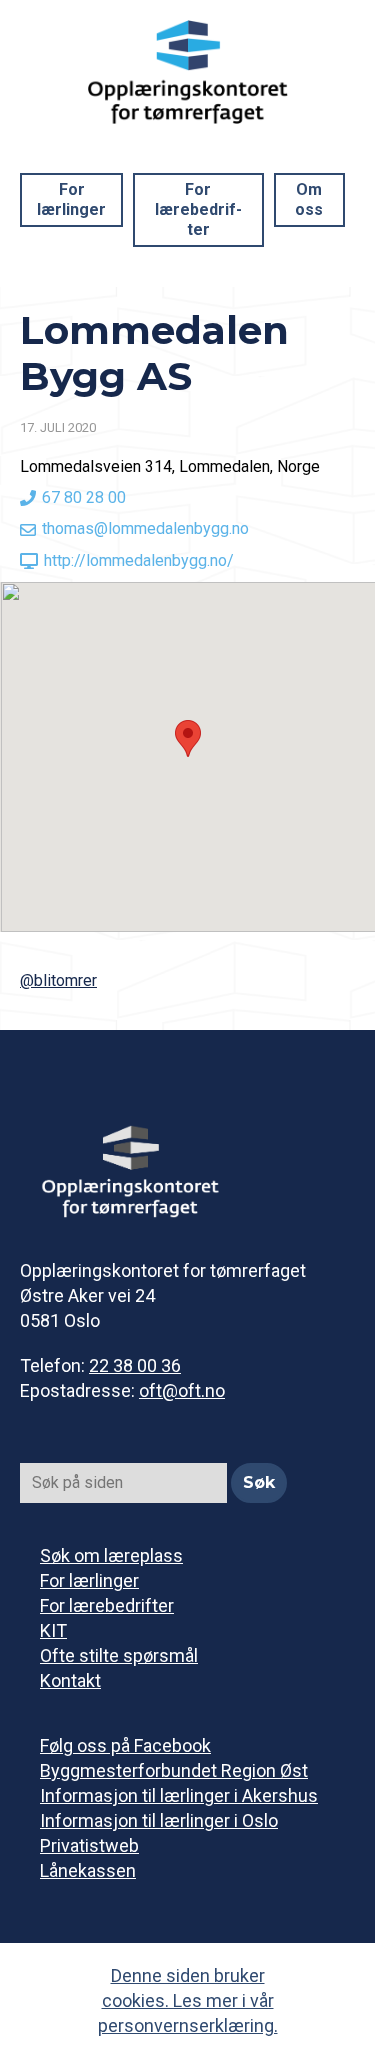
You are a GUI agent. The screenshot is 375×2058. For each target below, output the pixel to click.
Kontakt (70, 1680)
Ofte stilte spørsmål (119, 1655)
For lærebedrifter (198, 209)
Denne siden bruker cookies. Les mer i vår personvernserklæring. (188, 2000)
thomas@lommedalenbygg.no (145, 528)
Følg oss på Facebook (125, 1745)
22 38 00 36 (135, 1365)
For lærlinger (71, 199)
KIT (53, 1630)
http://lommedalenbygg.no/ (139, 560)
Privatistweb (89, 1845)
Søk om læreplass (111, 1555)
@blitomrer (58, 980)
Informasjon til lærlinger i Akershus (179, 1795)
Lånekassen (88, 1870)
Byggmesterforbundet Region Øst (174, 1770)
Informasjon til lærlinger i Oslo (159, 1820)
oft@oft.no (182, 1390)
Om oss (309, 199)
